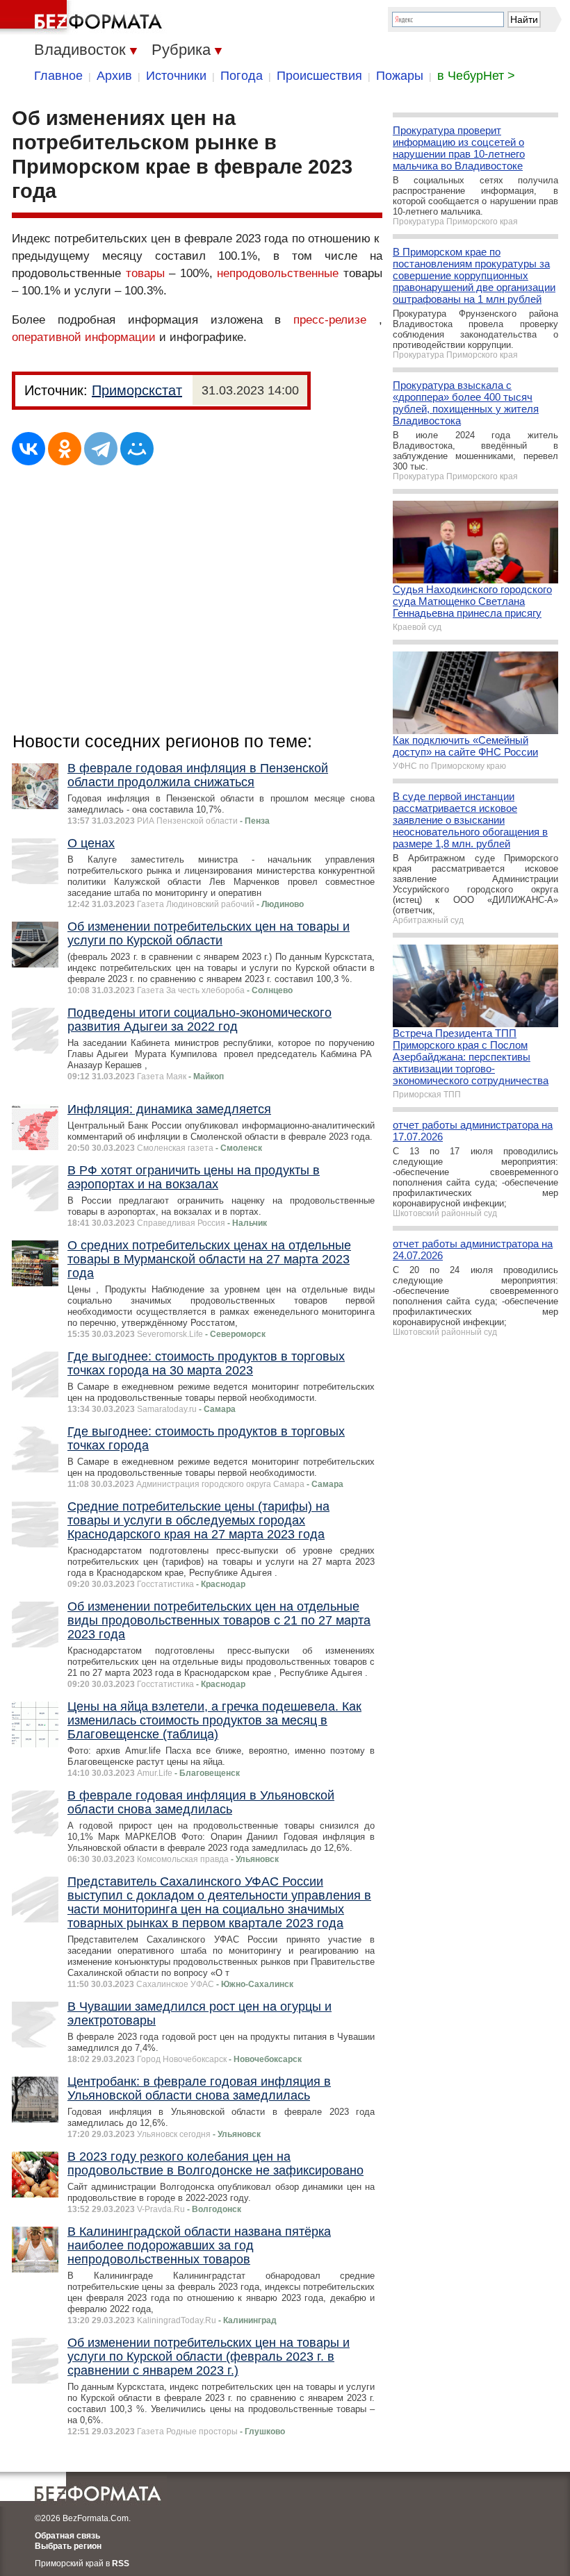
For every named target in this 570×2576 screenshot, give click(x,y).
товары (145, 273)
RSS (121, 2563)
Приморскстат (137, 390)
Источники (176, 76)
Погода (242, 76)
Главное (58, 76)
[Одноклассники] (65, 449)
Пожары (400, 76)
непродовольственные (278, 273)
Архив (114, 76)
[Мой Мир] (137, 449)
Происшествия (319, 76)
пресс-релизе (330, 320)
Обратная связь (67, 2536)
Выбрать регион (68, 2546)
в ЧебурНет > (476, 76)
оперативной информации (84, 337)
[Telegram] (101, 449)
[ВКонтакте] (28, 449)
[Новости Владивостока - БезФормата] (83, 17)
